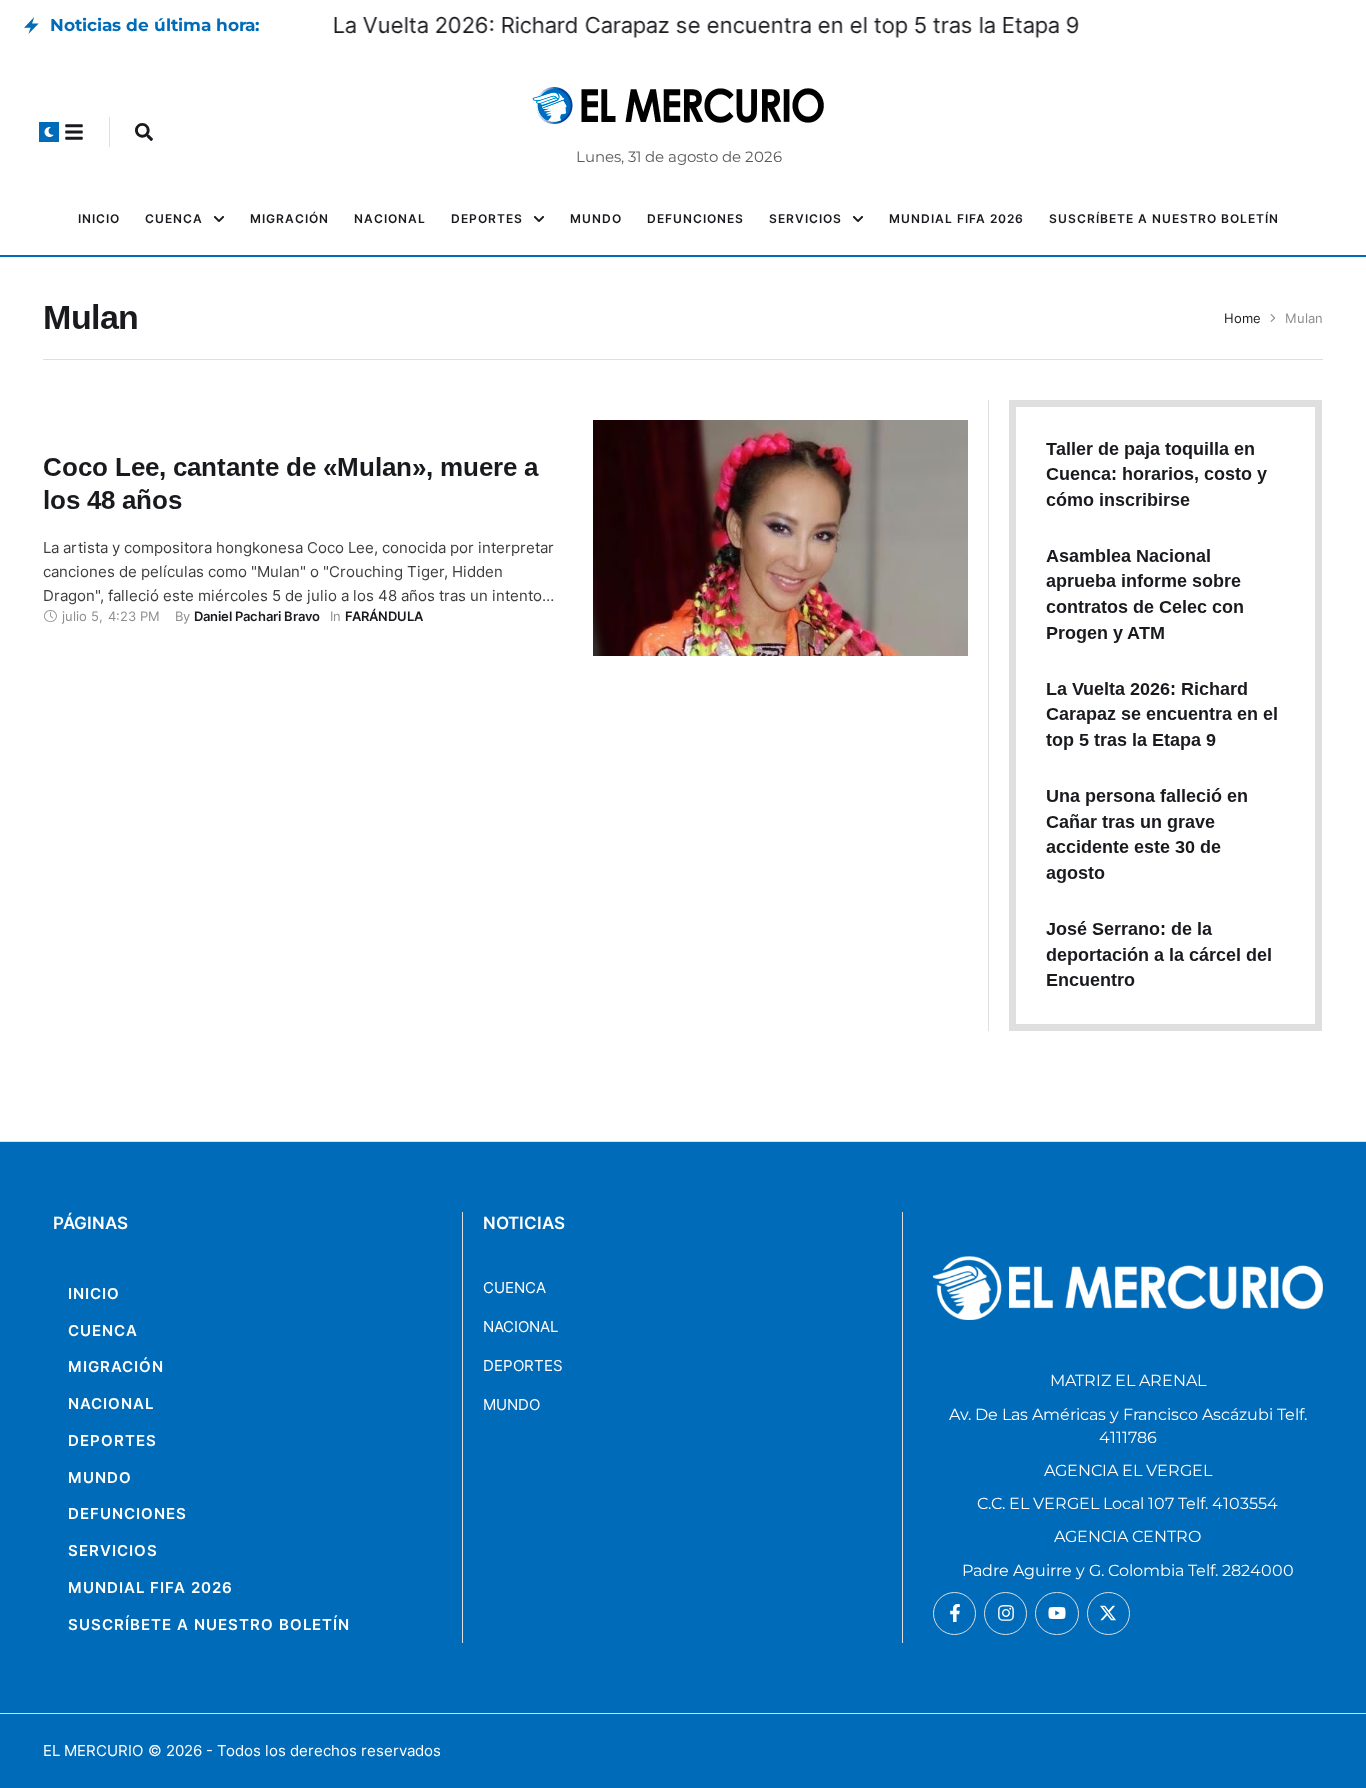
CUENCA (514, 1287)
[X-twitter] (1108, 1613)
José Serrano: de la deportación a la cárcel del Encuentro (1159, 954)
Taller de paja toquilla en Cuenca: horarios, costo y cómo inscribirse (1156, 474)
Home (1242, 318)
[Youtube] (1056, 1613)
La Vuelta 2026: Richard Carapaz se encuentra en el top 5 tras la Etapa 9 (1162, 714)
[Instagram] (1005, 1613)
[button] (49, 132)
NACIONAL (520, 1326)
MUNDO (511, 1404)
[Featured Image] (780, 538)
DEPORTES (523, 1365)
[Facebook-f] (954, 1613)
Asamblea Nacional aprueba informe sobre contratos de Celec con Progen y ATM (679, 25)
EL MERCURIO (93, 1750)
